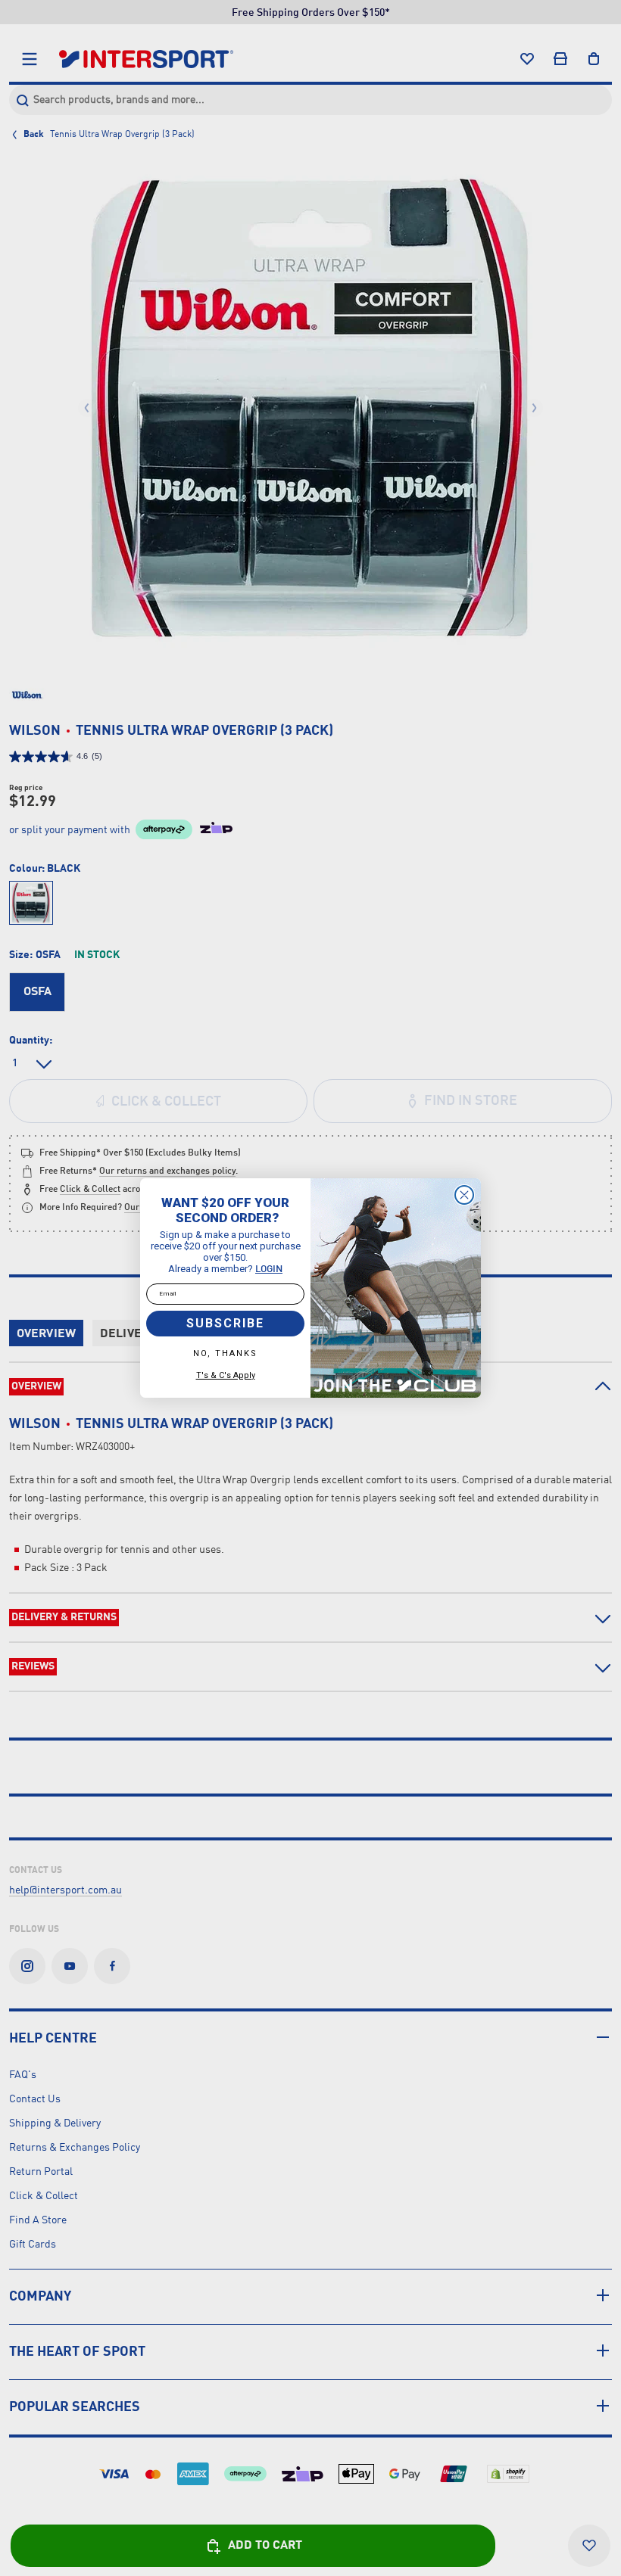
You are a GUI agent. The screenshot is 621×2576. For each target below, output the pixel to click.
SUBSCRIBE (225, 1323)
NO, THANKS (225, 1353)
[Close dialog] (464, 1195)
